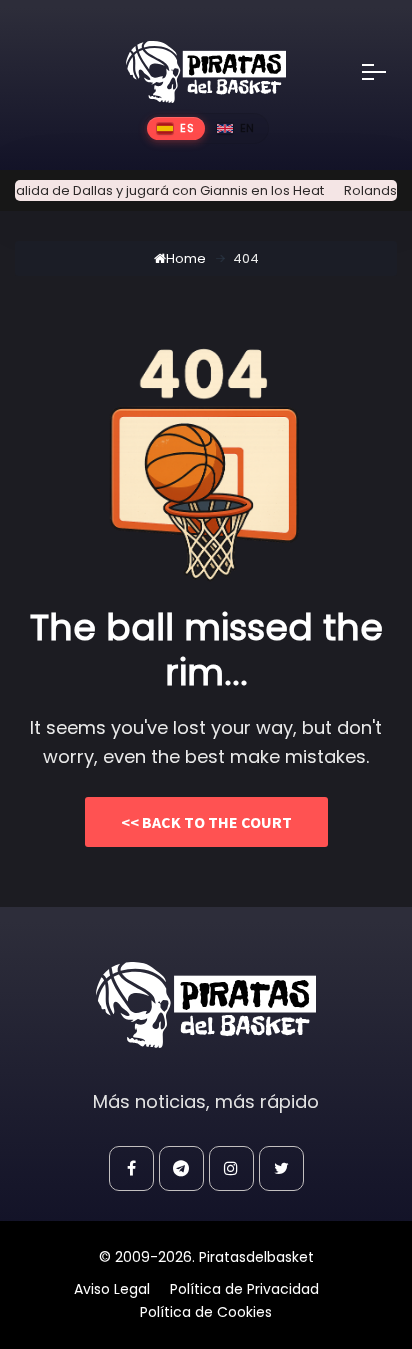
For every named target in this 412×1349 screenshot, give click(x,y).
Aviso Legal (112, 1289)
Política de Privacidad (244, 1289)
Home (186, 258)
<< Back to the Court (206, 822)
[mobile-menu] (387, 72)
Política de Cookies (206, 1312)
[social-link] (131, 1168)
